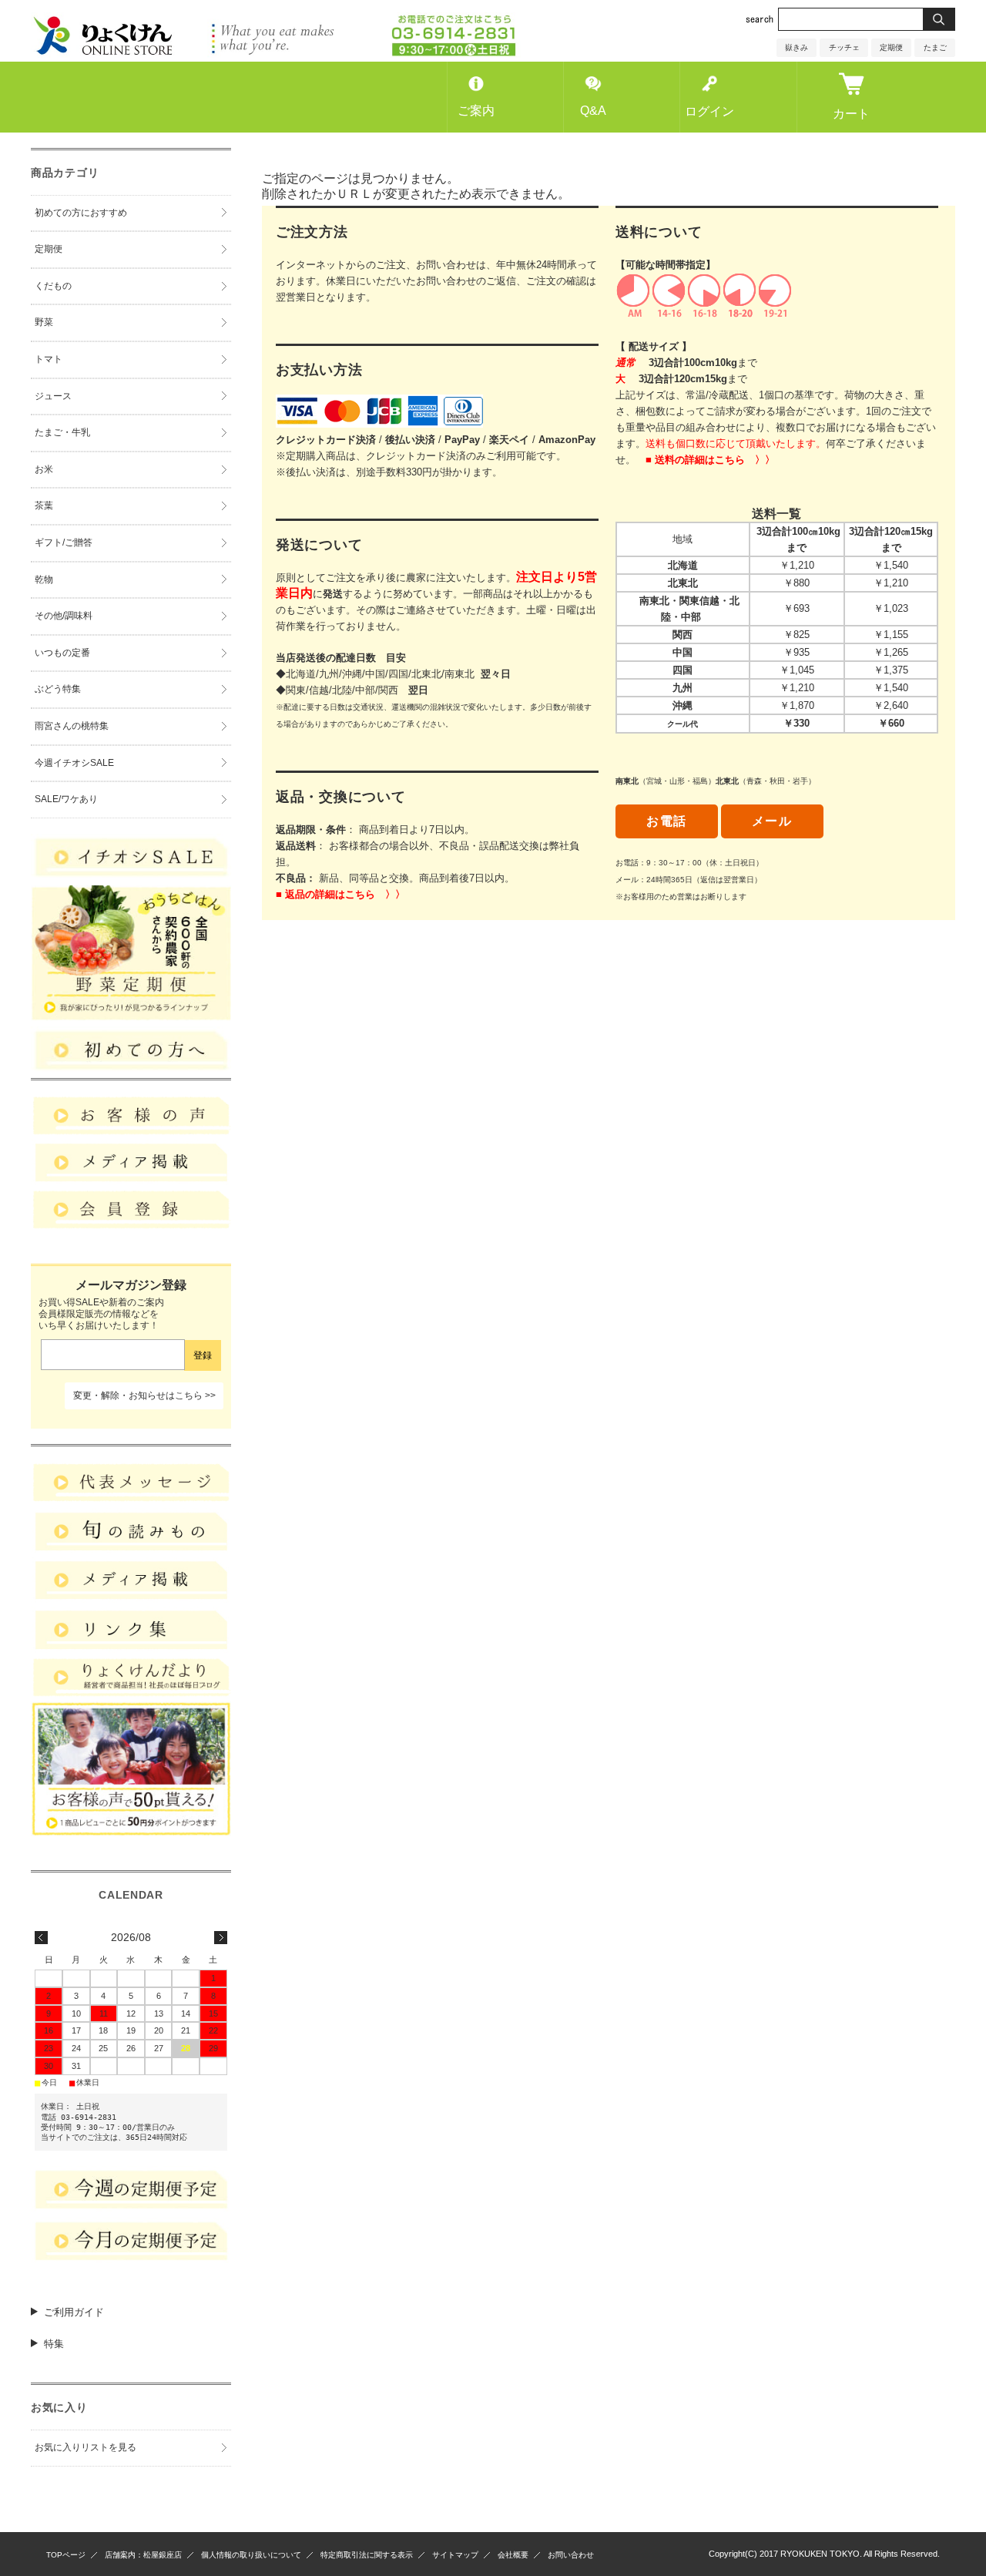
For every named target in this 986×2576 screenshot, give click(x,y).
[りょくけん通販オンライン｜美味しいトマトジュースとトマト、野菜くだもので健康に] (276, 54)
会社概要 (513, 2555)
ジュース (53, 396)
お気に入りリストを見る (86, 2447)
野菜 (44, 322)
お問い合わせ (571, 2555)
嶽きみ (797, 47)
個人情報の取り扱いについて (251, 2555)
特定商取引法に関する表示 (367, 2555)
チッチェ (844, 47)
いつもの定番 (62, 653)
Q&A (593, 111)
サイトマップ (455, 2555)
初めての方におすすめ (81, 213)
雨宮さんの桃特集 (72, 726)
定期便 (891, 47)
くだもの (53, 286)
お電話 (667, 821)
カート (851, 114)
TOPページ (66, 2555)
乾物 (44, 579)
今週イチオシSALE (74, 763)
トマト (49, 359)
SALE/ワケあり (66, 799)
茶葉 (44, 505)
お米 (44, 469)
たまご (935, 47)
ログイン (709, 111)
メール (772, 821)
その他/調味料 (64, 616)
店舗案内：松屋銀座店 (143, 2555)
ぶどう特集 (58, 689)
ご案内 (476, 111)
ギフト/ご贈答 (64, 542)
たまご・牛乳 (62, 432)
